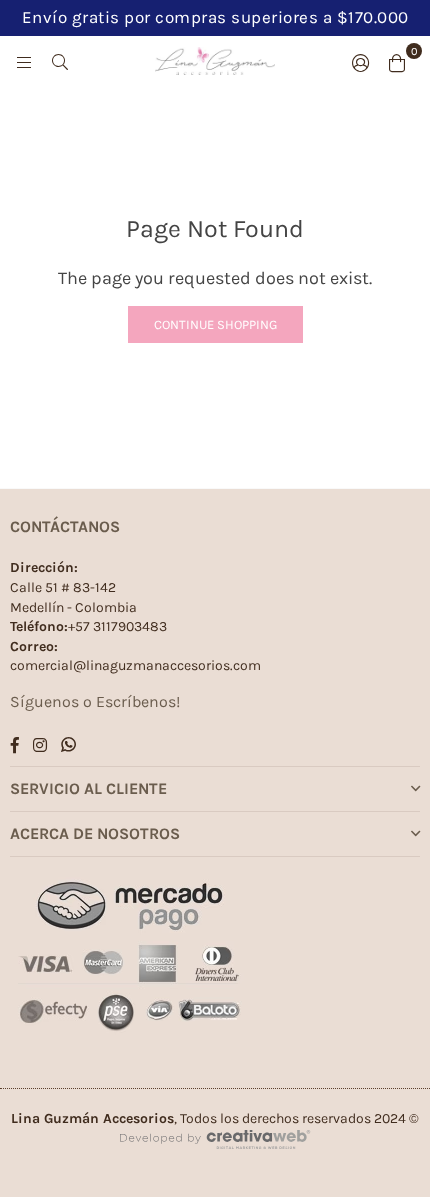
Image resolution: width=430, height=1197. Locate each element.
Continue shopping (215, 324)
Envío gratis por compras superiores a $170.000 (215, 17)
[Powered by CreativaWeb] (215, 1166)
